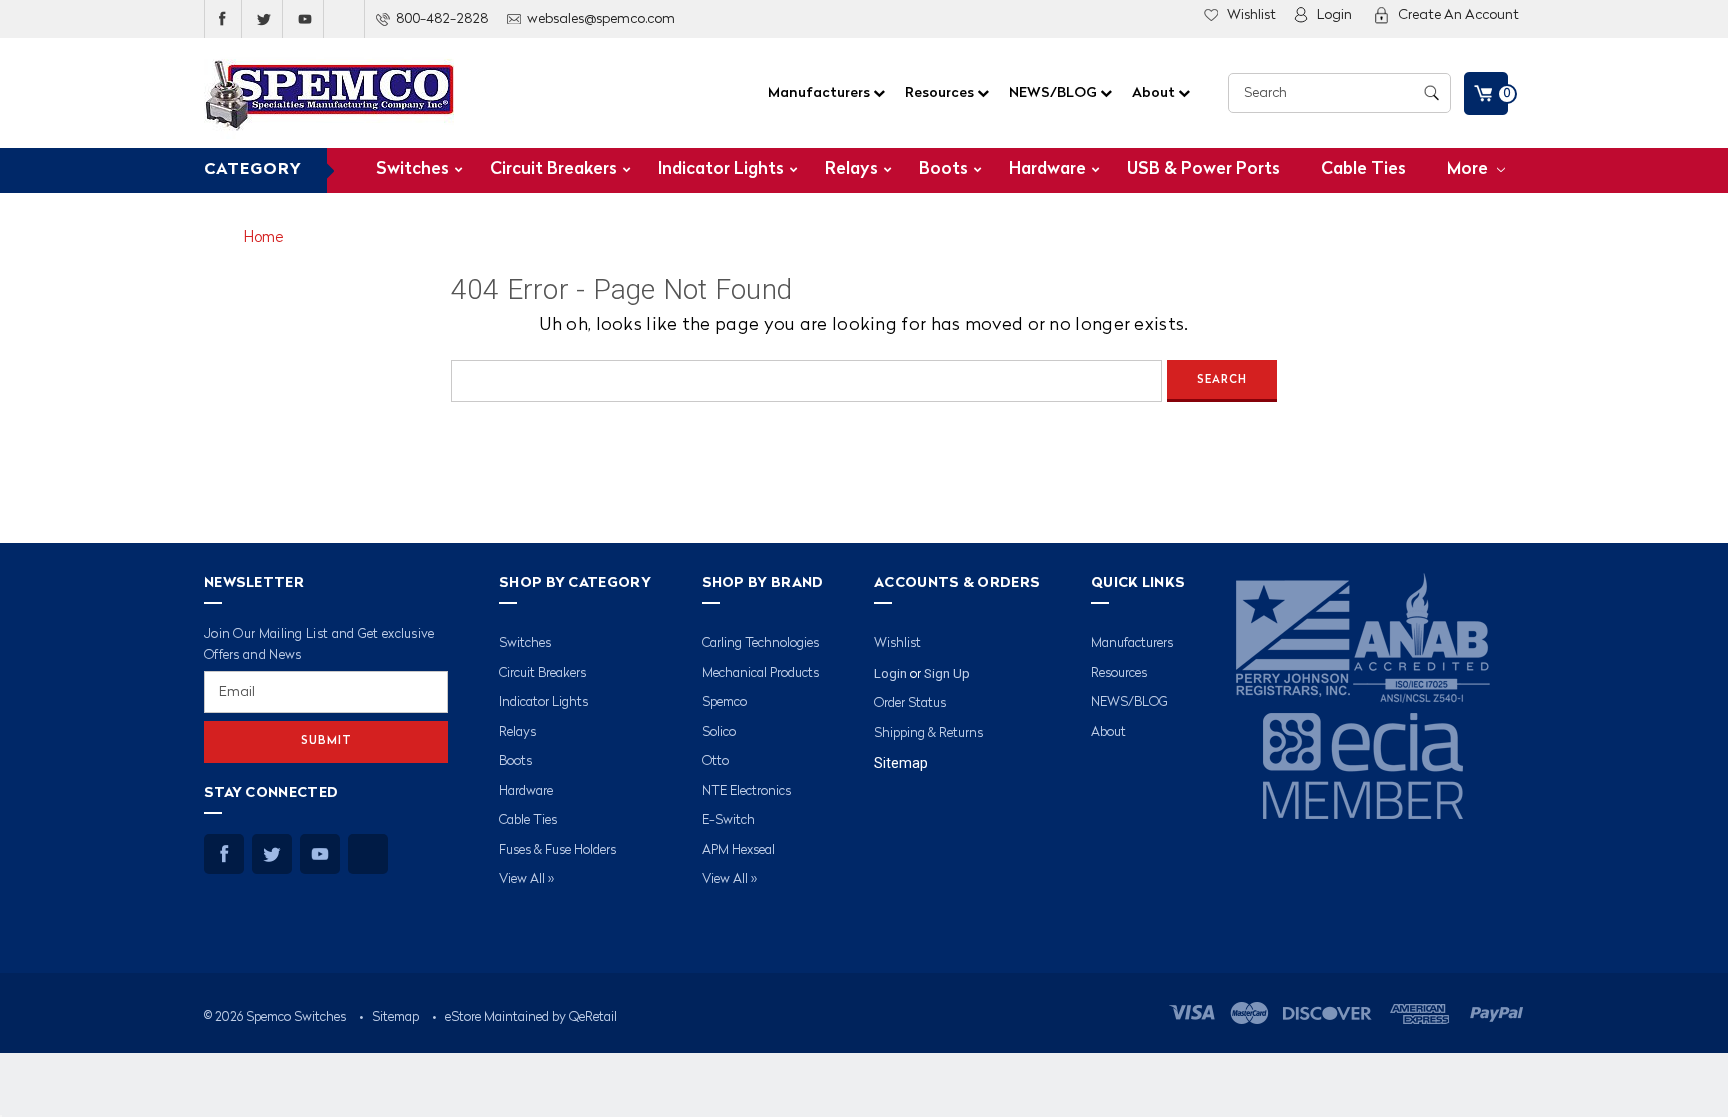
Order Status (910, 703)
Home (263, 238)
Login (1334, 15)
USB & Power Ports (1203, 169)
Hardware (1047, 169)
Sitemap (901, 763)
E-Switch (728, 820)
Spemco (724, 702)
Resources (941, 93)
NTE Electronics (746, 791)
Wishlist (1251, 15)
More (1469, 169)
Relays (851, 169)
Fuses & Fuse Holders (557, 850)
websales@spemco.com (601, 19)
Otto (715, 761)
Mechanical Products (760, 673)
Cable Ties (1363, 169)
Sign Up (947, 673)
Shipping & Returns (928, 733)
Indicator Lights (721, 169)
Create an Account (1458, 15)
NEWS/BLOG (1054, 93)
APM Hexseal (738, 850)
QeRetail (593, 1017)
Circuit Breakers (553, 169)
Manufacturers (820, 93)
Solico (719, 732)
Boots (943, 169)
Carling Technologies (760, 643)
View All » (526, 879)
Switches (412, 169)
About (1155, 93)
